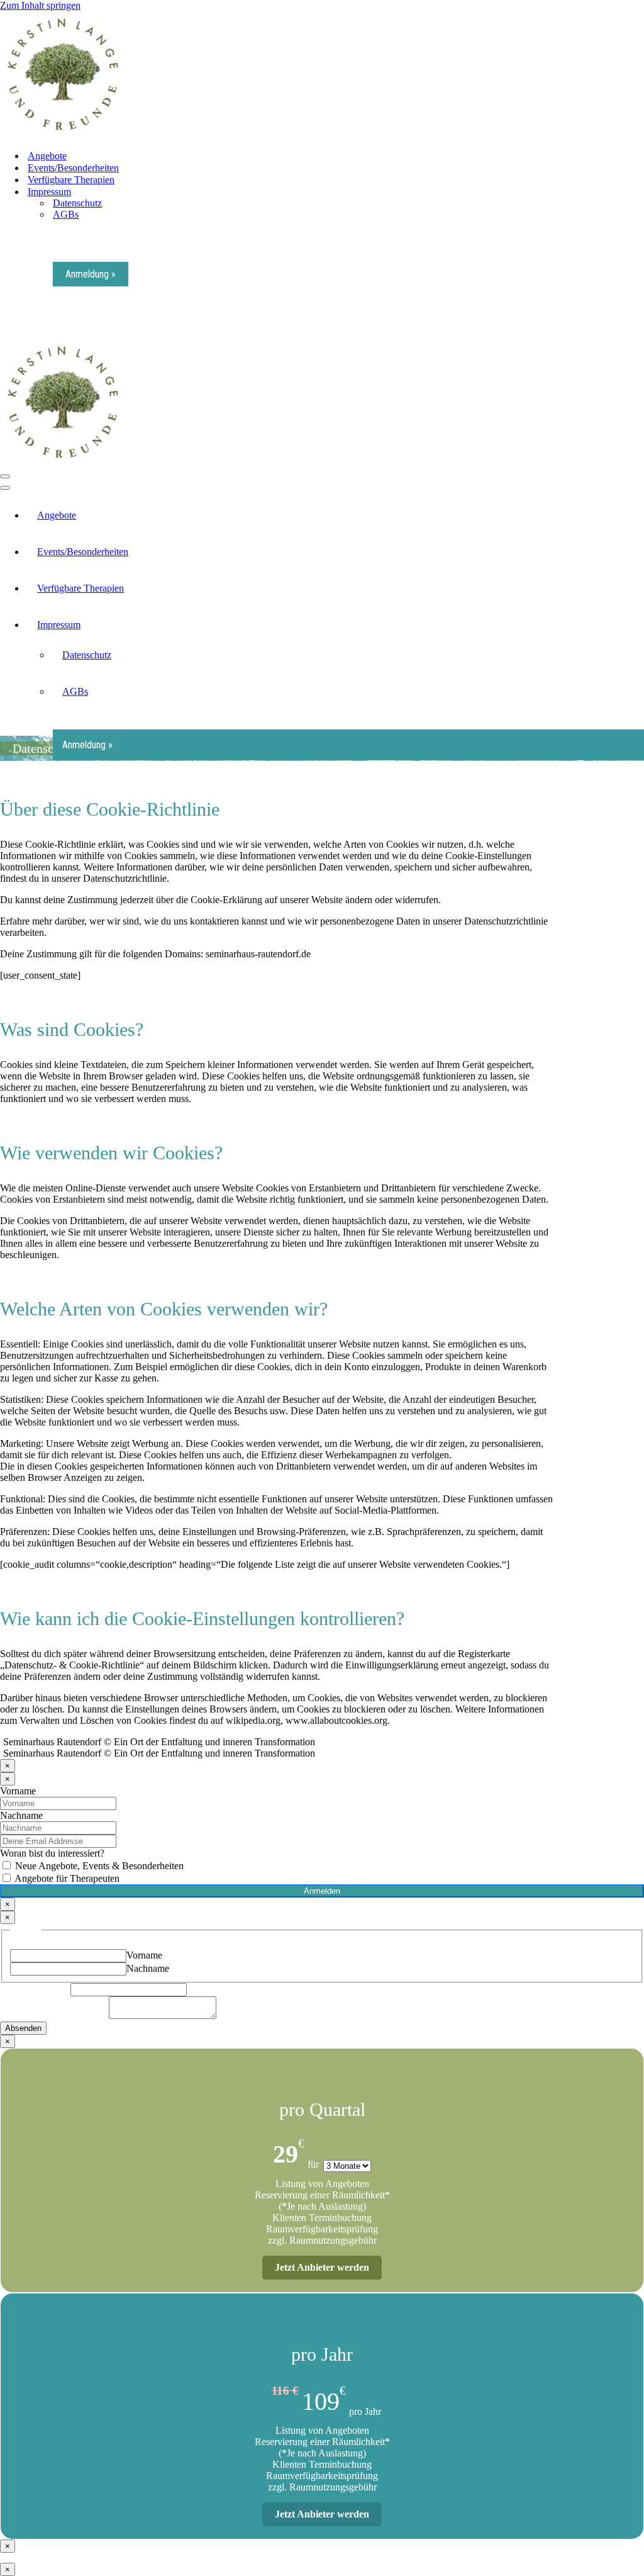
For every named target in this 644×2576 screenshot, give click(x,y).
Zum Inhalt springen (40, 5)
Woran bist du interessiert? (52, 1853)
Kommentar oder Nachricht (54, 2016)
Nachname (21, 1815)
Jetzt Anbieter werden (322, 2267)
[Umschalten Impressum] (638, 625)
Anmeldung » (91, 274)
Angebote (47, 156)
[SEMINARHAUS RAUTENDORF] (63, 134)
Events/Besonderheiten (73, 168)
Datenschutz (77, 203)
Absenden (23, 2028)
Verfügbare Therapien (71, 180)
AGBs (66, 214)
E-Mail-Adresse (35, 1989)
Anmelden (322, 1891)
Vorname (18, 1791)
